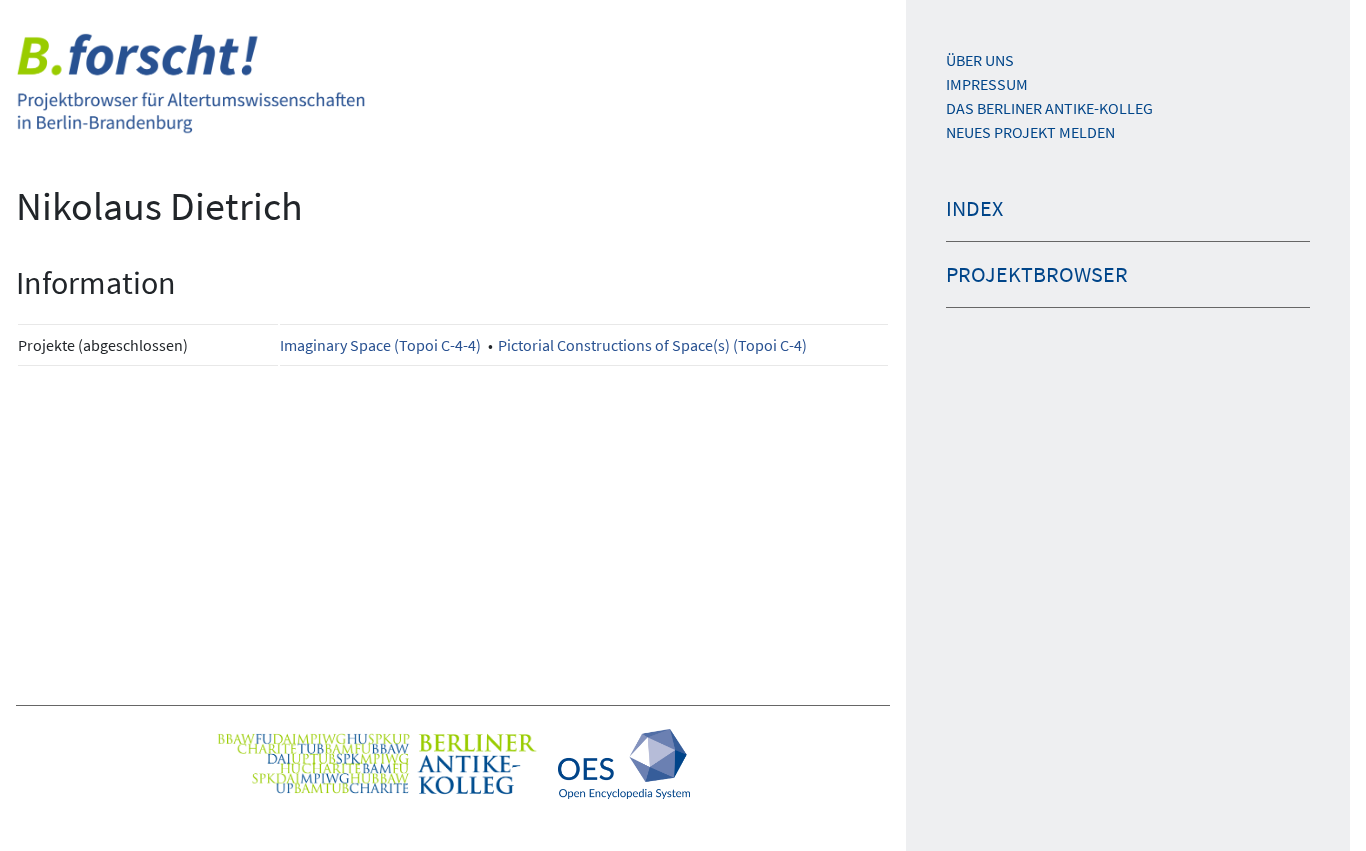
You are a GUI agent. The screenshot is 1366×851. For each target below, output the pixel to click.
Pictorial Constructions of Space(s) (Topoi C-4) (652, 345)
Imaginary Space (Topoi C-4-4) (380, 345)
